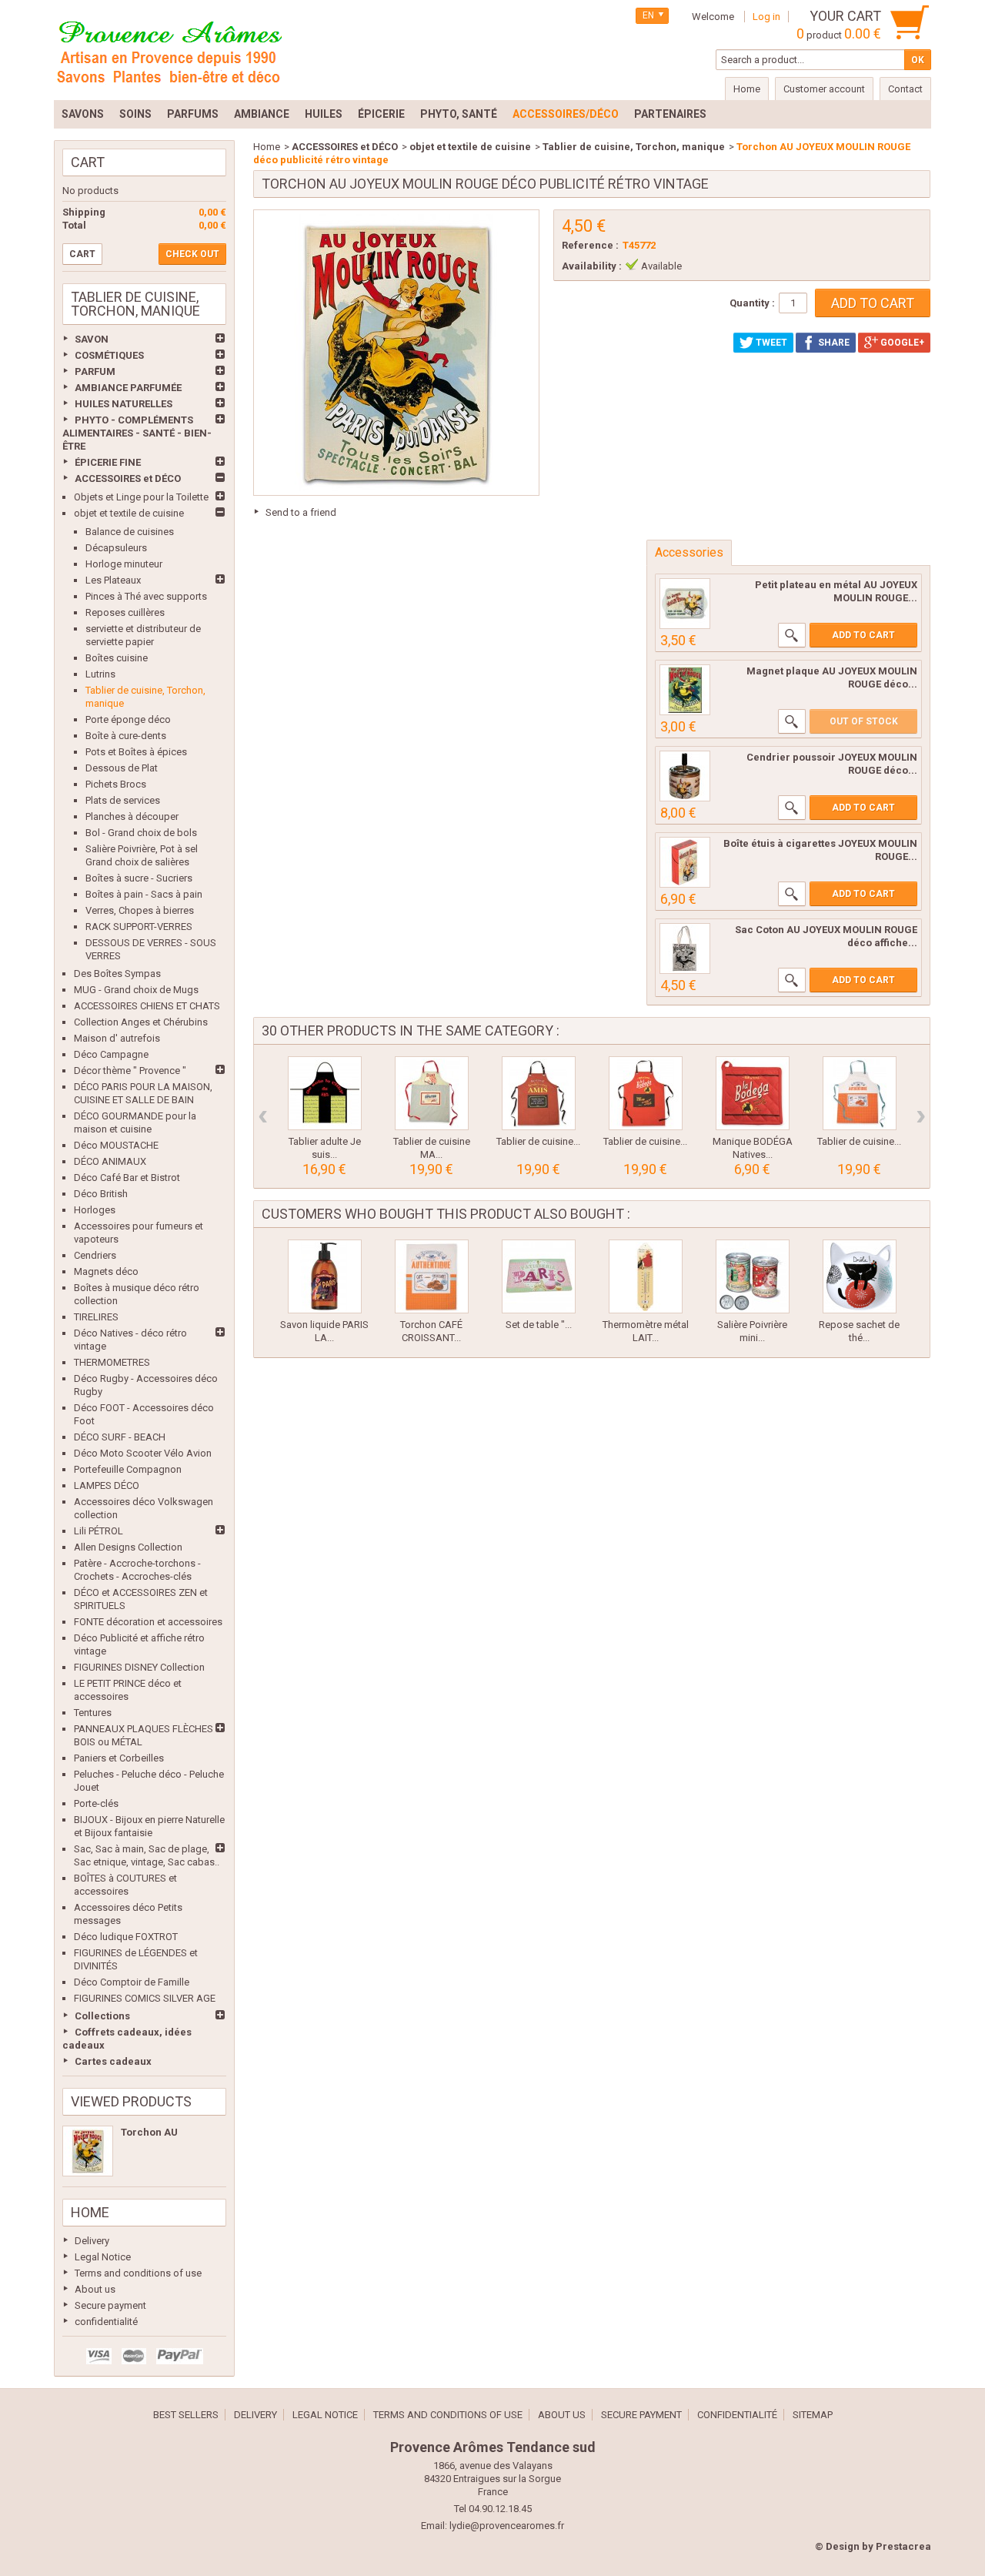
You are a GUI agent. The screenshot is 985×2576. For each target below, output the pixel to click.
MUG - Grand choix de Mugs (136, 990)
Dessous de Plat (122, 768)
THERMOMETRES (112, 1362)
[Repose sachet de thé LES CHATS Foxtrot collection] (860, 1276)
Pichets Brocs (116, 784)
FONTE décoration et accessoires (148, 1622)
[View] (792, 635)
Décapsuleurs (116, 548)
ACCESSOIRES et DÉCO (128, 478)
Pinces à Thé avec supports (146, 596)
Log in (766, 17)
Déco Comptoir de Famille (132, 1982)
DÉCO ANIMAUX (110, 1161)
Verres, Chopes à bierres (140, 910)
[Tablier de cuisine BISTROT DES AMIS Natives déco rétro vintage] (539, 1093)
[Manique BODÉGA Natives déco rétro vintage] (753, 1093)
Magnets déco (106, 1271)
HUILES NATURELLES (124, 404)
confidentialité (106, 2322)
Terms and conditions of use (138, 2273)
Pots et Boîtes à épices (136, 752)
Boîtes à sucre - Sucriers (139, 878)
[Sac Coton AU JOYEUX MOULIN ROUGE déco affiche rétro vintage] (685, 948)
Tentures (93, 1713)
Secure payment (110, 2305)
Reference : (590, 245)
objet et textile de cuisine (129, 513)
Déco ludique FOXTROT (126, 1937)
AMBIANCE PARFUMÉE (128, 388)
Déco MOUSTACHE (116, 1145)
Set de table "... (539, 1325)
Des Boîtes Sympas (117, 974)
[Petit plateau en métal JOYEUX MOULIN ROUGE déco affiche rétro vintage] (685, 604)
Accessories (689, 552)
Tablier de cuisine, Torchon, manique (634, 147)
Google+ (901, 343)
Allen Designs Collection (128, 1547)
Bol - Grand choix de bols (141, 833)
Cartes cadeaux (113, 2061)
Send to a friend (301, 512)
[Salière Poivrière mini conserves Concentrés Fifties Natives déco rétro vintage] (753, 1276)
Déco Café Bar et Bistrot (127, 1178)
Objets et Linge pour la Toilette (141, 497)
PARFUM (95, 371)
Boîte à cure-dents (126, 736)
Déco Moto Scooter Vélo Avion (143, 1453)
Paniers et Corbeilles (119, 1758)
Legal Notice (103, 2257)
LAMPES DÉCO (107, 1485)
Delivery (92, 2241)
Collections (102, 2016)
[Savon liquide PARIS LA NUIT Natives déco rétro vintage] (325, 1276)
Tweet (770, 343)
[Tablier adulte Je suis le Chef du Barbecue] (325, 1093)
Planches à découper (132, 816)
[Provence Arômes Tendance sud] (169, 50)
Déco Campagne (111, 1054)
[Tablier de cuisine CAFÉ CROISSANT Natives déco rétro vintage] (860, 1093)
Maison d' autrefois (117, 1038)
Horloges (95, 1210)
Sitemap (813, 2415)
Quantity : (752, 303)
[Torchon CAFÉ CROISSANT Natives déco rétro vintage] (432, 1276)
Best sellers (186, 2415)
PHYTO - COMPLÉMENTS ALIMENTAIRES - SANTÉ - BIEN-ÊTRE (137, 433)
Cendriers (95, 1255)
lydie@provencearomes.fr (507, 2526)
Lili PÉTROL (98, 1531)
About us (95, 2289)
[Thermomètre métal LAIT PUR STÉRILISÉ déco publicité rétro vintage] (646, 1276)
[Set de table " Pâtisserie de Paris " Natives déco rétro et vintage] (539, 1276)
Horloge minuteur (124, 564)
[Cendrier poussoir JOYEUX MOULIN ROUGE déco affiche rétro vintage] (685, 776)
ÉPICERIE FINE (108, 462)
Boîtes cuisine (117, 658)
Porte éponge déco (128, 719)
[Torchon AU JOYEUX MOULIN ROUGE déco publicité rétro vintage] (88, 2151)
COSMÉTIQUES (109, 355)
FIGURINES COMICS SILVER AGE (145, 1998)
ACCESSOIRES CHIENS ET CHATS (147, 1006)
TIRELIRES (96, 1317)
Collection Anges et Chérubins (141, 1022)
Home (90, 2212)
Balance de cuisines (130, 532)
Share (833, 343)
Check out (192, 254)
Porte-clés (96, 1803)
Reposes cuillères (125, 612)
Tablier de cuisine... (538, 1141)
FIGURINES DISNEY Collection (139, 1667)
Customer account (824, 89)
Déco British (101, 1194)
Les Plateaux (113, 580)
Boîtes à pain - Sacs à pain (144, 894)
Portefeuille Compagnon (128, 1469)
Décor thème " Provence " (130, 1071)
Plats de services (123, 800)
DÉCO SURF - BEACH (120, 1437)
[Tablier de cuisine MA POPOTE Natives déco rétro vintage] (432, 1093)
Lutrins (100, 674)
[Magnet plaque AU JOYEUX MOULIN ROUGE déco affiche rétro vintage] (685, 690)
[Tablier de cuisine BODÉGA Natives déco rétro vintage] (646, 1093)
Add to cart (863, 635)
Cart (88, 162)
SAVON (92, 339)
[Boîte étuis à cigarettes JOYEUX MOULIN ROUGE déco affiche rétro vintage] (685, 862)
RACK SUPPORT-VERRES (139, 927)
